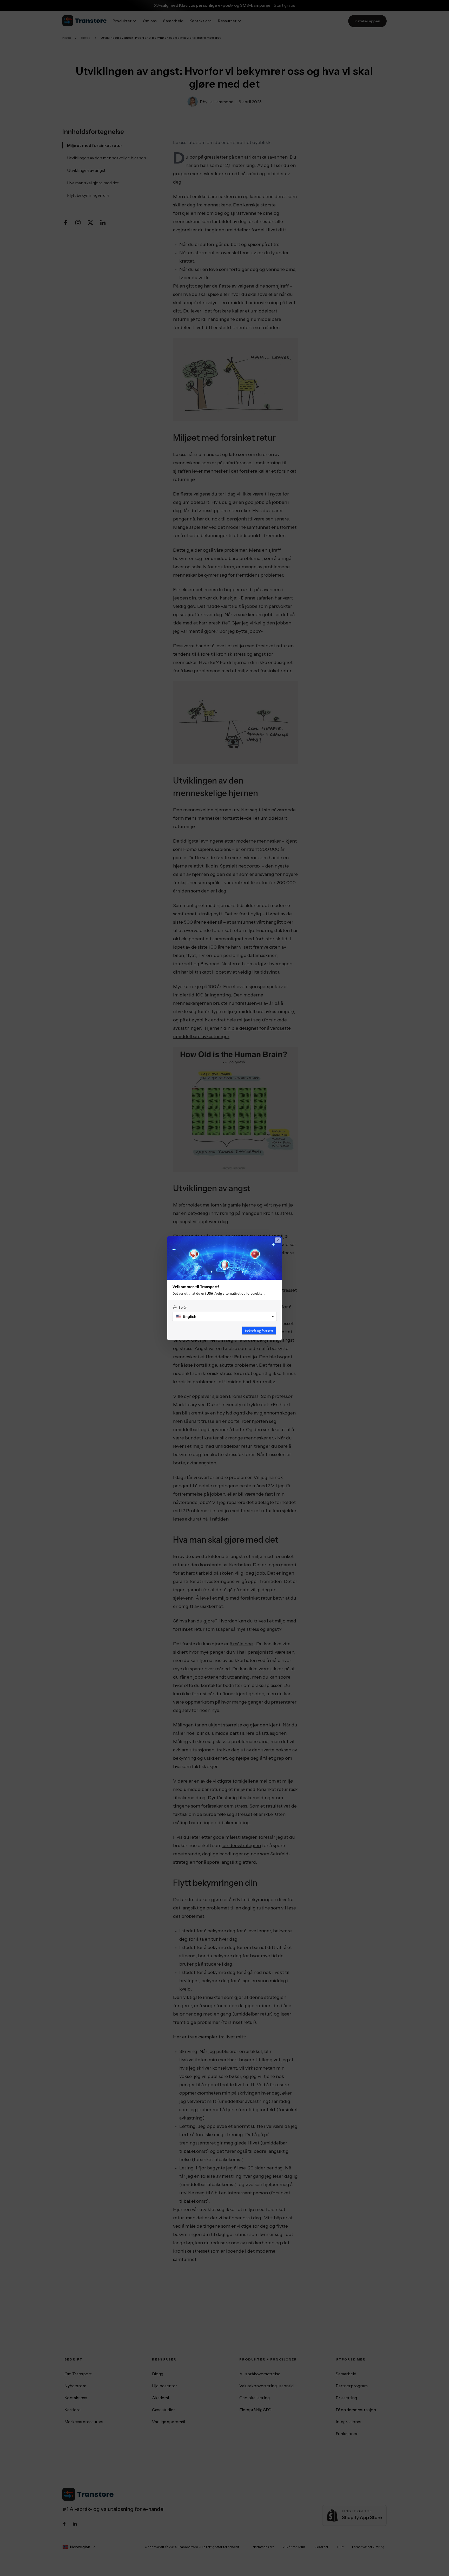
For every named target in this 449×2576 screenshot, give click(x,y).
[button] (224, 1316)
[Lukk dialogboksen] (278, 1240)
